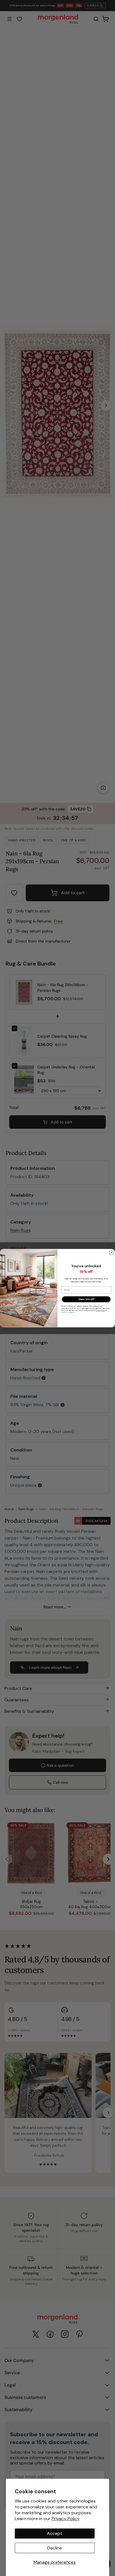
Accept (55, 2533)
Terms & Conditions (68, 1312)
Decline (55, 2548)
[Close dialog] (111, 1253)
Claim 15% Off (86, 1299)
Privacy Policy (66, 2519)
